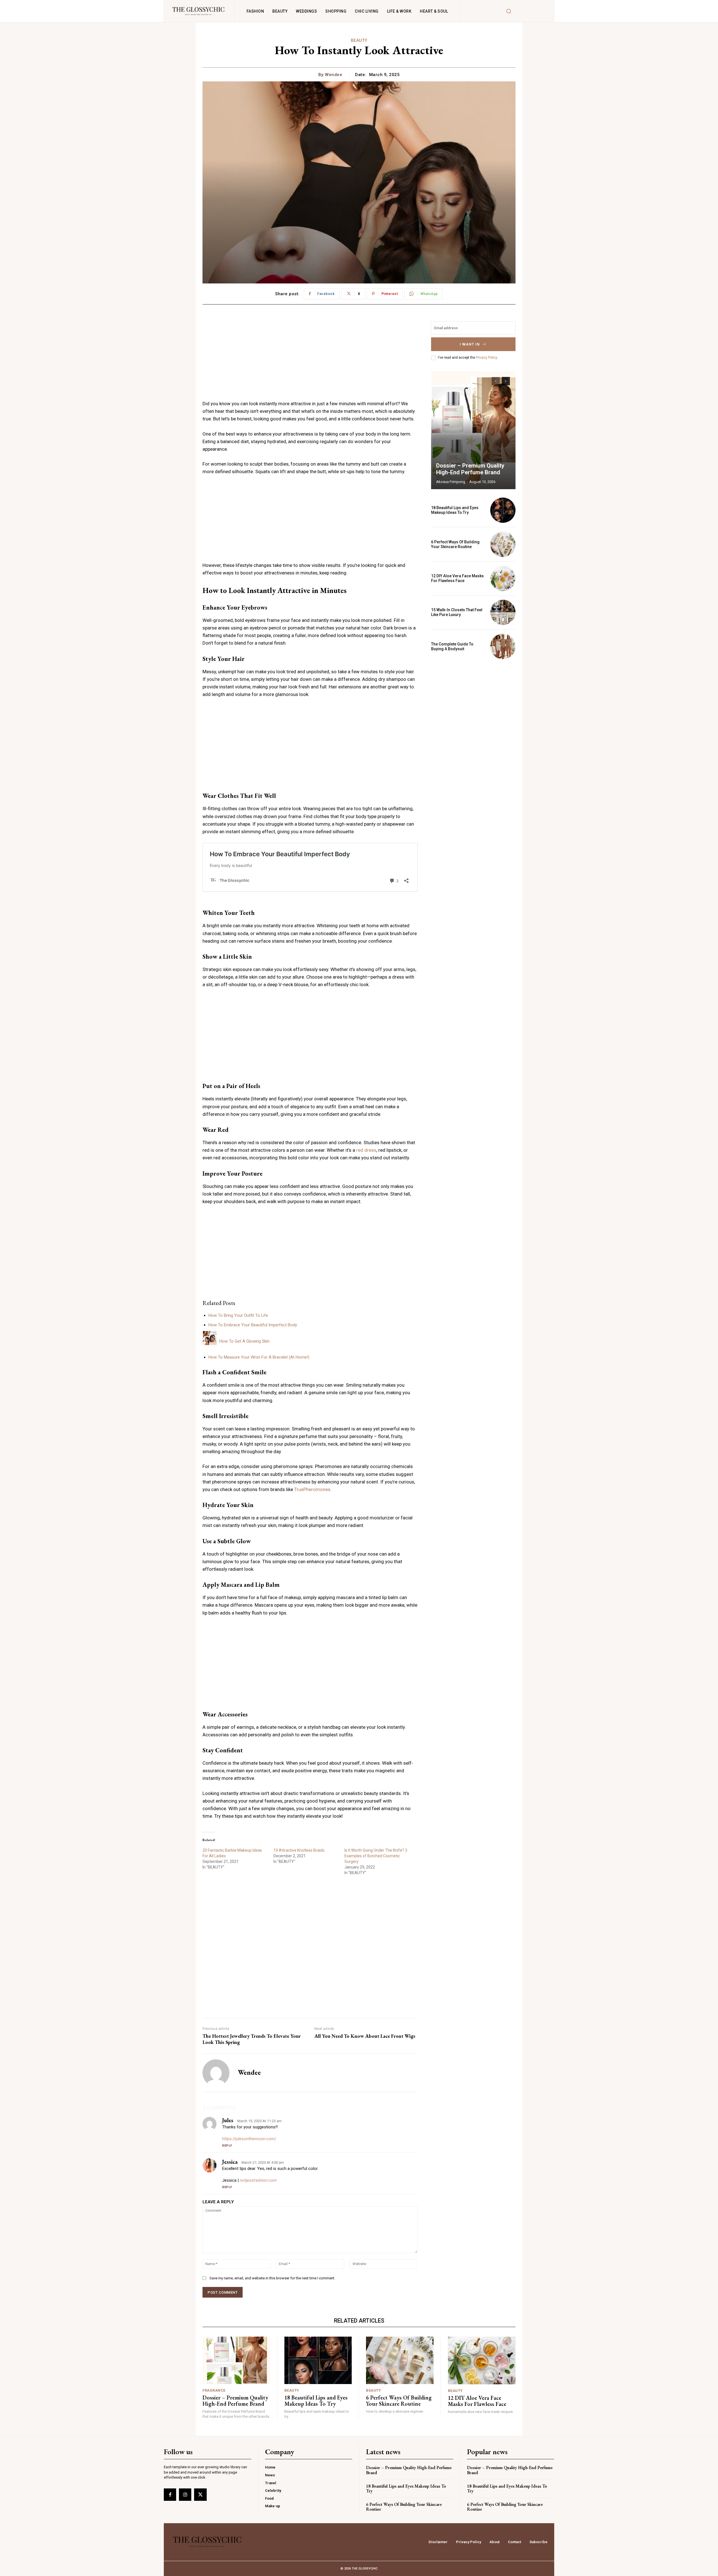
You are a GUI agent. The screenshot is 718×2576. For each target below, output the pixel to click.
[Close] (428, 1183)
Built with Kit (359, 1390)
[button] (359, 1277)
